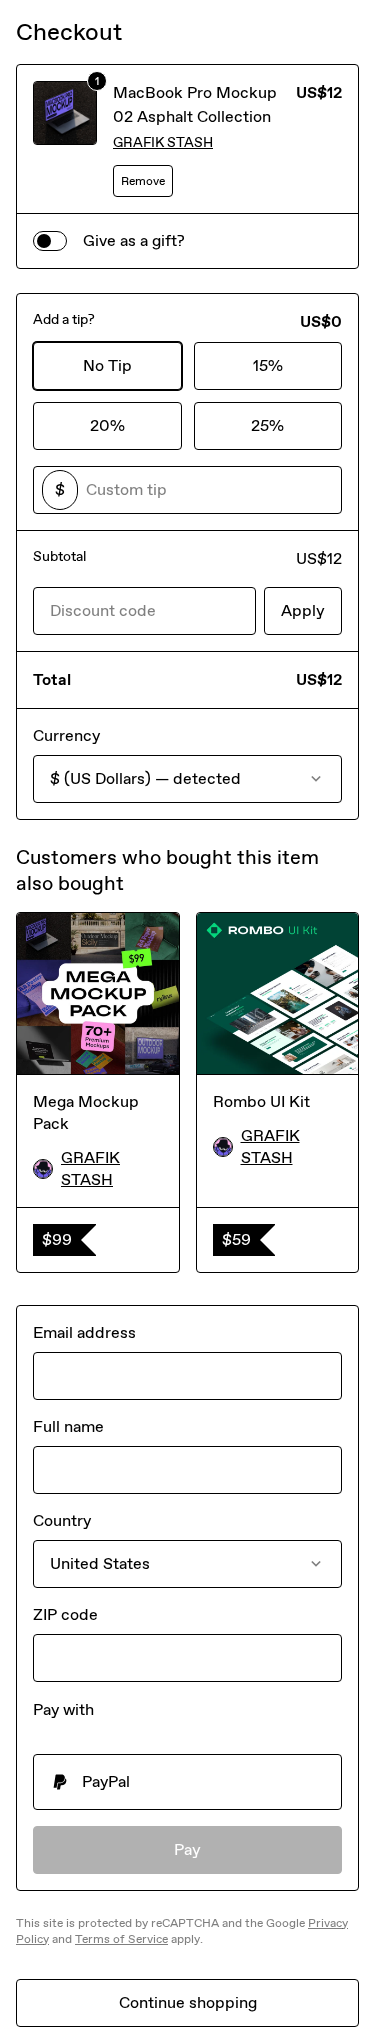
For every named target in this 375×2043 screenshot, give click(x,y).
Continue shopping (188, 2002)
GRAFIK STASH (163, 142)
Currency (66, 735)
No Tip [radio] (107, 365)
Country (62, 1520)
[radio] (187, 1782)
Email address (84, 1332)
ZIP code (65, 1614)
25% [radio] (267, 425)
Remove (143, 181)
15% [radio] (268, 365)
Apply (303, 610)
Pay (187, 1849)
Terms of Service (121, 1939)
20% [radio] (107, 425)
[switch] (50, 241)
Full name (68, 1426)
